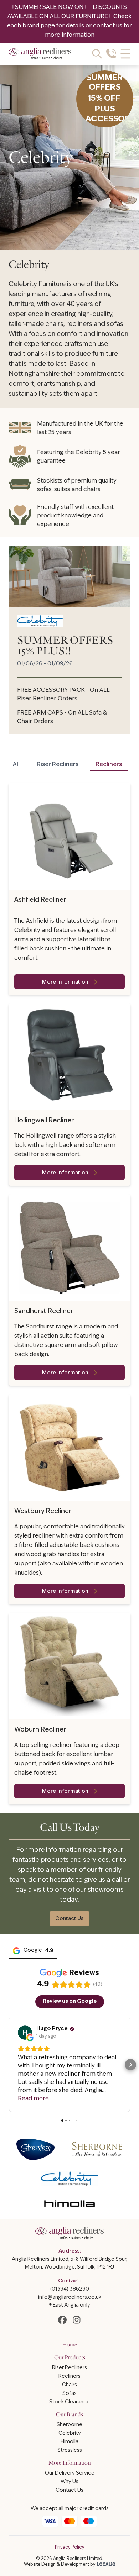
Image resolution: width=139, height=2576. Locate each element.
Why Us (69, 2482)
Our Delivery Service (70, 2473)
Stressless (70, 2451)
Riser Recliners (58, 765)
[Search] (97, 54)
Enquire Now (70, 2566)
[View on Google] (25, 2033)
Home (69, 2345)
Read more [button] (33, 2099)
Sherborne (69, 2425)
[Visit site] (62, 2320)
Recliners (109, 765)
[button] (9, 2065)
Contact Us (69, 1919)
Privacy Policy (70, 2548)
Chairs (69, 2385)
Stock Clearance (69, 2402)
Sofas (69, 2394)
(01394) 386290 (70, 2289)
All (16, 765)
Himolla (69, 2442)
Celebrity (70, 2433)
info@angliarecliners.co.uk (70, 2298)
